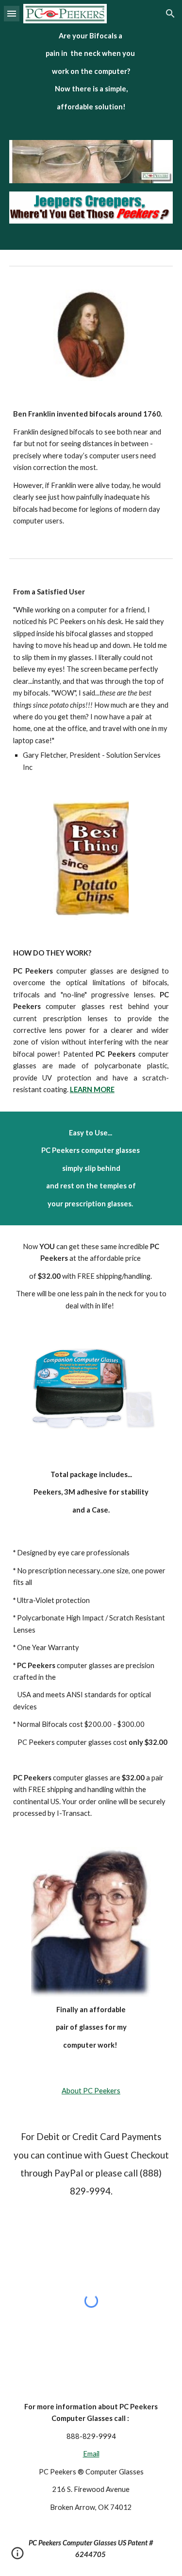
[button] (12, 13)
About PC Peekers (91, 2091)
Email (91, 2454)
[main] (91, 71)
